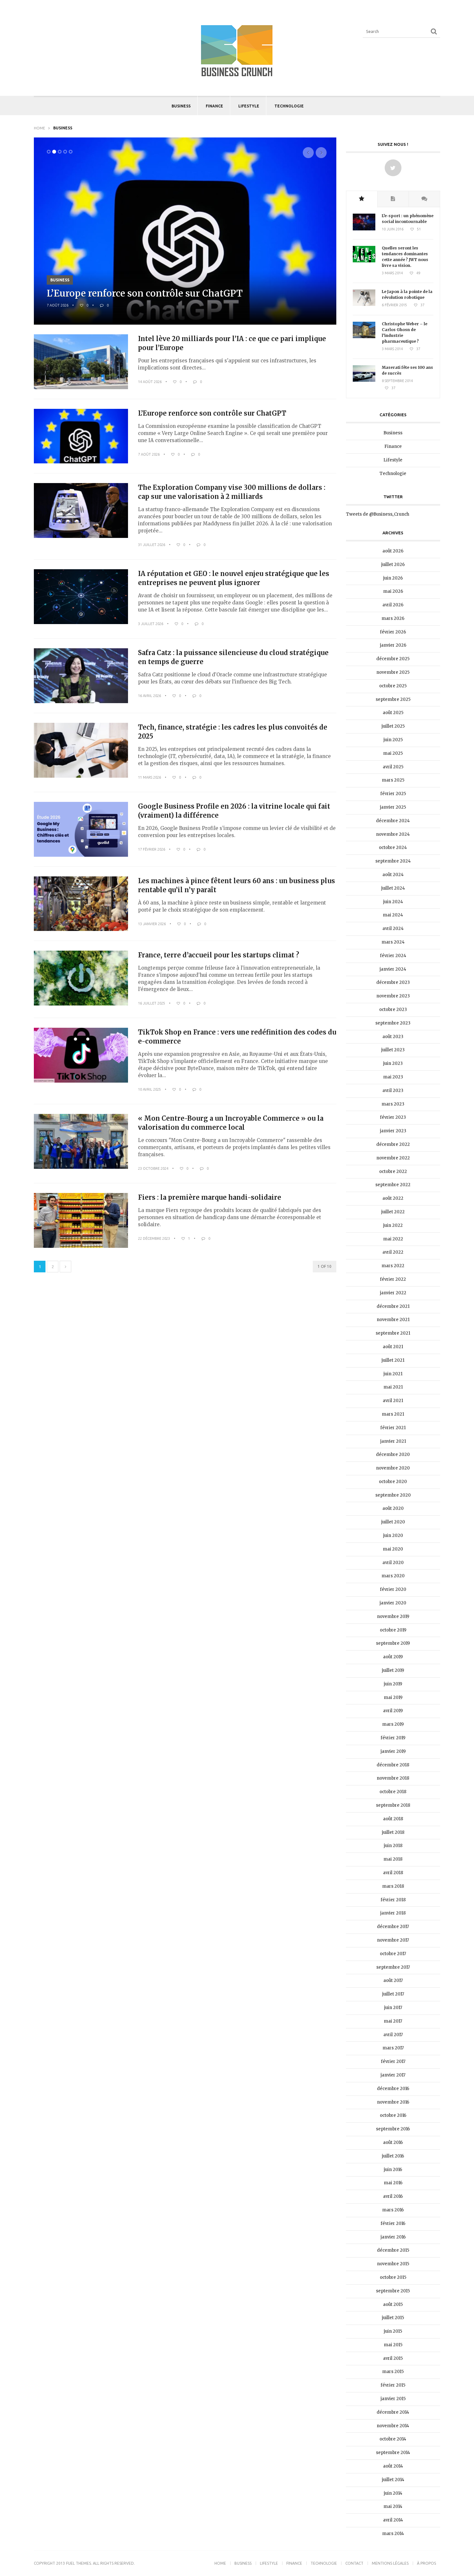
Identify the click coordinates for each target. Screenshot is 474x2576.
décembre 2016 (393, 2089)
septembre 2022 (393, 1185)
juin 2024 (393, 902)
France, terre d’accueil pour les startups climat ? (219, 955)
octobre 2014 (393, 2439)
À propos (426, 2563)
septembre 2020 (393, 1495)
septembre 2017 (393, 1967)
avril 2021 (393, 1401)
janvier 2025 (393, 807)
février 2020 (393, 1589)
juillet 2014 (393, 2480)
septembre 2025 (393, 699)
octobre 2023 (393, 1010)
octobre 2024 (393, 848)
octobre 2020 (393, 1482)
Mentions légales (390, 2563)
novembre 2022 (393, 1158)
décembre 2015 (393, 2250)
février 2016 (393, 2223)
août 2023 (393, 1037)
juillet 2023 (393, 1050)
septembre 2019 (393, 1643)
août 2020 (393, 1508)
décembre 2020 (393, 1455)
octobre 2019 (393, 1630)
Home (39, 128)
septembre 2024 (393, 861)
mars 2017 (393, 2048)
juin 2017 (393, 2008)
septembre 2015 (393, 2291)
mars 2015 (393, 2372)
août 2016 (393, 2142)
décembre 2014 (393, 2412)
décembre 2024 (393, 821)
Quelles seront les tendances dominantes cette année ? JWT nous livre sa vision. (405, 257)
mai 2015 (393, 2345)
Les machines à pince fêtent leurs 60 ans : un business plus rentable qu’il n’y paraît (237, 885)
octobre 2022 (393, 1172)
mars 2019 (393, 1724)
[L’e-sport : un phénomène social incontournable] (364, 229)
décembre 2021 (393, 1306)
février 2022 (393, 1279)
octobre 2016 (393, 2115)
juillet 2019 (393, 1670)
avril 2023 (393, 1091)
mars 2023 (393, 1104)
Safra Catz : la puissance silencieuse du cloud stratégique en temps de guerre (233, 657)
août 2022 (393, 1198)
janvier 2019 (393, 1751)
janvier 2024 (393, 969)
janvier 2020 (393, 1603)
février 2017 (393, 2061)
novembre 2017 (393, 1940)
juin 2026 (393, 578)
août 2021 (393, 1347)
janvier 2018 (393, 1913)
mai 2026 (393, 591)
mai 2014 (393, 2506)
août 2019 (393, 1657)
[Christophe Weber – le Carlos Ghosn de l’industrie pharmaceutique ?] (364, 337)
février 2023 (393, 1117)
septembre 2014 (393, 2453)
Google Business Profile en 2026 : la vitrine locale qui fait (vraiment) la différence (234, 811)
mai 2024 (393, 915)
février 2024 (393, 956)
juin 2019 (393, 1684)
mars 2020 (393, 1576)
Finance (214, 106)
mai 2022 (393, 1239)
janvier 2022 (393, 1293)
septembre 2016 (393, 2129)
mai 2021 (393, 1387)
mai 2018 (393, 1859)
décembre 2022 (393, 1144)
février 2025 (393, 794)
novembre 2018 (393, 1778)
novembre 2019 (393, 1616)
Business (181, 106)
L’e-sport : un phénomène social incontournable (408, 219)
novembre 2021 (393, 1320)
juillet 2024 (393, 888)
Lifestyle (249, 106)
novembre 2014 (393, 2426)
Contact (354, 2563)
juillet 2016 (393, 2156)
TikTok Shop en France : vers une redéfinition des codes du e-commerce (237, 1037)
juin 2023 (393, 1063)
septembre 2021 (393, 1333)
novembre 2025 (393, 672)
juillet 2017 (393, 1994)
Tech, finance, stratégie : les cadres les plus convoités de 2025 (233, 732)
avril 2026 (393, 605)
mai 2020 (393, 1549)
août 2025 (393, 713)
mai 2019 (393, 1697)
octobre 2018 (393, 1792)
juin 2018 (393, 1846)
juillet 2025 (393, 726)
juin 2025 (393, 740)
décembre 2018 (393, 1765)
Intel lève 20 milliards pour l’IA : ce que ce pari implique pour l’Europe (232, 343)
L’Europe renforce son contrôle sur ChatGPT (145, 293)
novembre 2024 (393, 834)
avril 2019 (393, 1711)
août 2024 (393, 875)
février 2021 (393, 1428)
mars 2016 (393, 2210)
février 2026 (393, 632)
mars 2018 (393, 1886)
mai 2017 (393, 2021)
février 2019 (393, 1738)
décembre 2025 (393, 659)
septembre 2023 (393, 1023)
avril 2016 (393, 2196)
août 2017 (393, 1980)
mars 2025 (393, 780)
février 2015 (393, 2385)
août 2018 (393, 1819)
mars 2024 (393, 942)
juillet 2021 (393, 1360)
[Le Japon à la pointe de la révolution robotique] (364, 304)
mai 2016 (393, 2183)
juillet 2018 (393, 1832)
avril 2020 (393, 1563)
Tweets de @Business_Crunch (378, 514)
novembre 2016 (393, 2102)
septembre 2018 (393, 1805)
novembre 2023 (393, 996)
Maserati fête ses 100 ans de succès (407, 370)
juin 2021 (393, 1374)
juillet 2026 (393, 565)
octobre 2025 (393, 686)
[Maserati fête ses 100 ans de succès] (364, 380)
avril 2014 (393, 2520)
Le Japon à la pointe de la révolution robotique (407, 294)
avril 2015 (393, 2358)
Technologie (289, 106)
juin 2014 (393, 2493)
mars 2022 (393, 1266)
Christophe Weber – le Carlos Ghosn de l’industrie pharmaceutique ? (405, 333)
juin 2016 (393, 2170)
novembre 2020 (393, 1468)
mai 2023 (393, 1077)
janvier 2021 (393, 1441)
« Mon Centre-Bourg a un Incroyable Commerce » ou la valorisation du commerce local (231, 1123)
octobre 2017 (393, 1954)
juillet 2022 (393, 1212)
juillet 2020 (393, 1522)
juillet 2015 (393, 2318)
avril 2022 (393, 1252)
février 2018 (393, 1900)
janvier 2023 (393, 1131)
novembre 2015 (393, 2264)
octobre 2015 (393, 2277)
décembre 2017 (393, 1927)
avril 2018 (393, 1873)
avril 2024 (393, 929)
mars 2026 (393, 618)
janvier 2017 (393, 2075)
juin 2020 (393, 1535)
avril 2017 (393, 2035)
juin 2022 (393, 1225)
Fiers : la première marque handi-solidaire (210, 1197)
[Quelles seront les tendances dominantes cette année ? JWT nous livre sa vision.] (364, 261)
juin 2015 (393, 2331)
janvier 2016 (393, 2237)
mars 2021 (393, 1414)
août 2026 (393, 551)
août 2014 (393, 2466)
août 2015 (393, 2304)
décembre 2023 (393, 982)
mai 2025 (393, 753)
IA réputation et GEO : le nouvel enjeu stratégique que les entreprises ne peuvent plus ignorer (234, 578)
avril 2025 (393, 767)
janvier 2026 (393, 645)
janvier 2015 (393, 2399)
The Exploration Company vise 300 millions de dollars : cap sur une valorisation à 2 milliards (232, 492)
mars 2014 (393, 2534)
